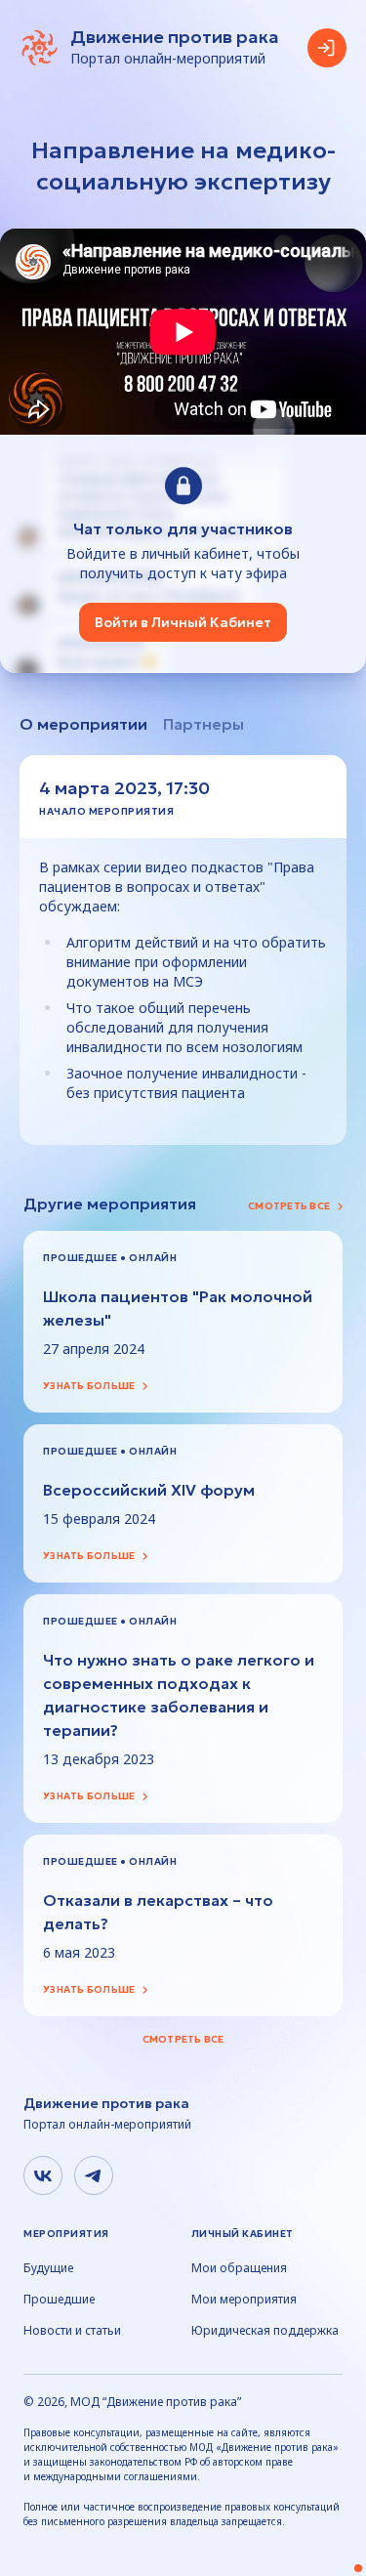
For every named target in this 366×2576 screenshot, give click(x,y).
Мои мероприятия (244, 2300)
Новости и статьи (72, 2331)
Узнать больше (89, 1386)
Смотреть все (289, 1206)
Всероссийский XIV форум (149, 1490)
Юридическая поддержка (265, 2331)
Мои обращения (239, 2268)
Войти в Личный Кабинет (183, 622)
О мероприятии (83, 724)
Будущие (48, 2268)
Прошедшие (59, 2300)
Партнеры (203, 724)
